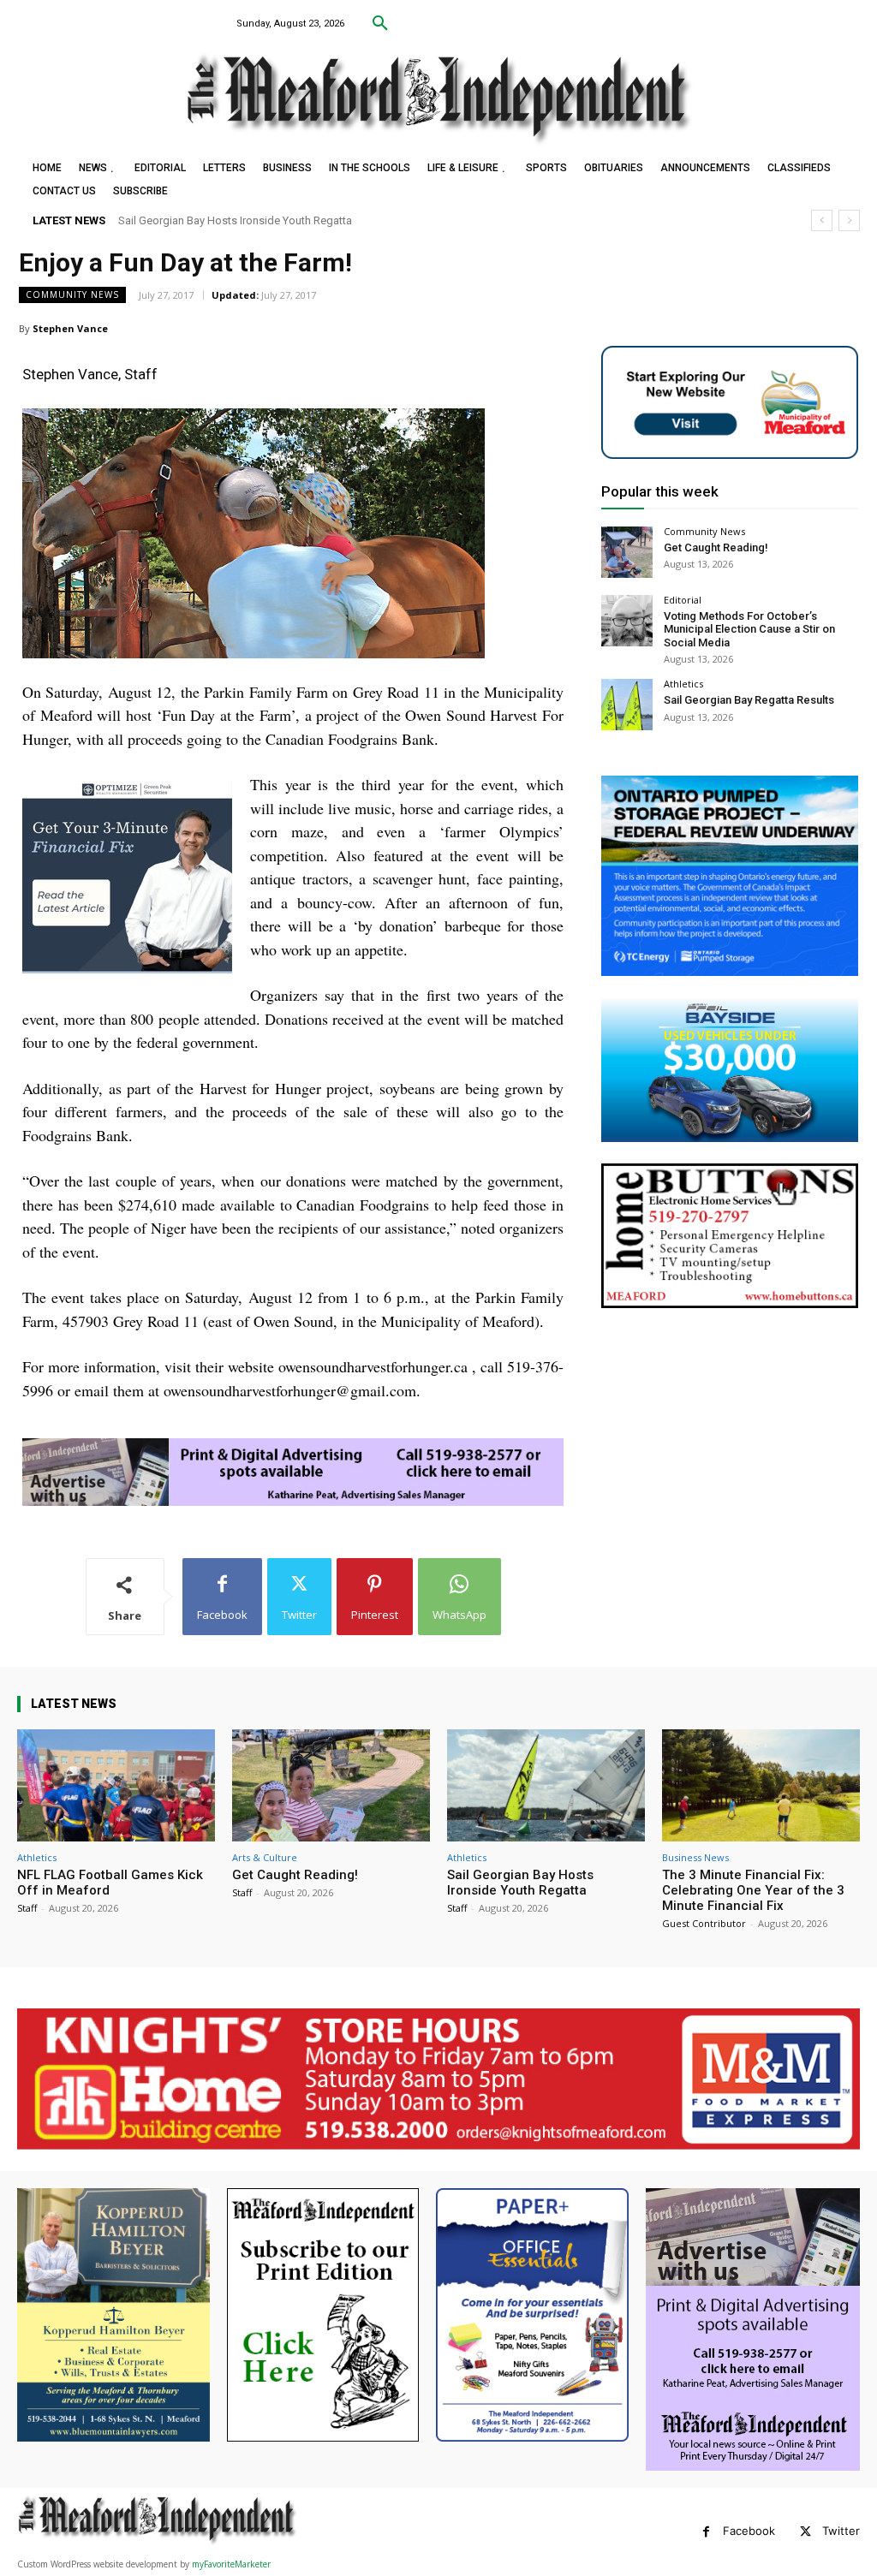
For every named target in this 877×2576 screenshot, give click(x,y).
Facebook (749, 2531)
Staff (27, 1908)
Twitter (841, 2531)
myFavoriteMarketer (231, 2564)
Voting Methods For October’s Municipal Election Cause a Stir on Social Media (749, 629)
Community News (72, 294)
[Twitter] (805, 2532)
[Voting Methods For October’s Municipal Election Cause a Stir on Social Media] (627, 621)
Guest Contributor (704, 1923)
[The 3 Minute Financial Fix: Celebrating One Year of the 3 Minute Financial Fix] (761, 1786)
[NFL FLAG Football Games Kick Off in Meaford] (116, 1786)
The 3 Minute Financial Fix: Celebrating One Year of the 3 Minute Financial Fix (306, 220)
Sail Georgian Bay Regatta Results (749, 700)
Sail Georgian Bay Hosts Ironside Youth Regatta (520, 1883)
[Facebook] (706, 2532)
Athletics (683, 684)
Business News (695, 1857)
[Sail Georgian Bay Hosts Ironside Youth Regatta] (546, 1786)
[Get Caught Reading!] (627, 552)
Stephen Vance (70, 328)
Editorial (683, 600)
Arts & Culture (265, 1857)
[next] (849, 220)
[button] (380, 24)
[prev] (822, 220)
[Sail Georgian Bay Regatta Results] (627, 705)
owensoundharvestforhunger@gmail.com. (292, 1390)
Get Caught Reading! (716, 547)
